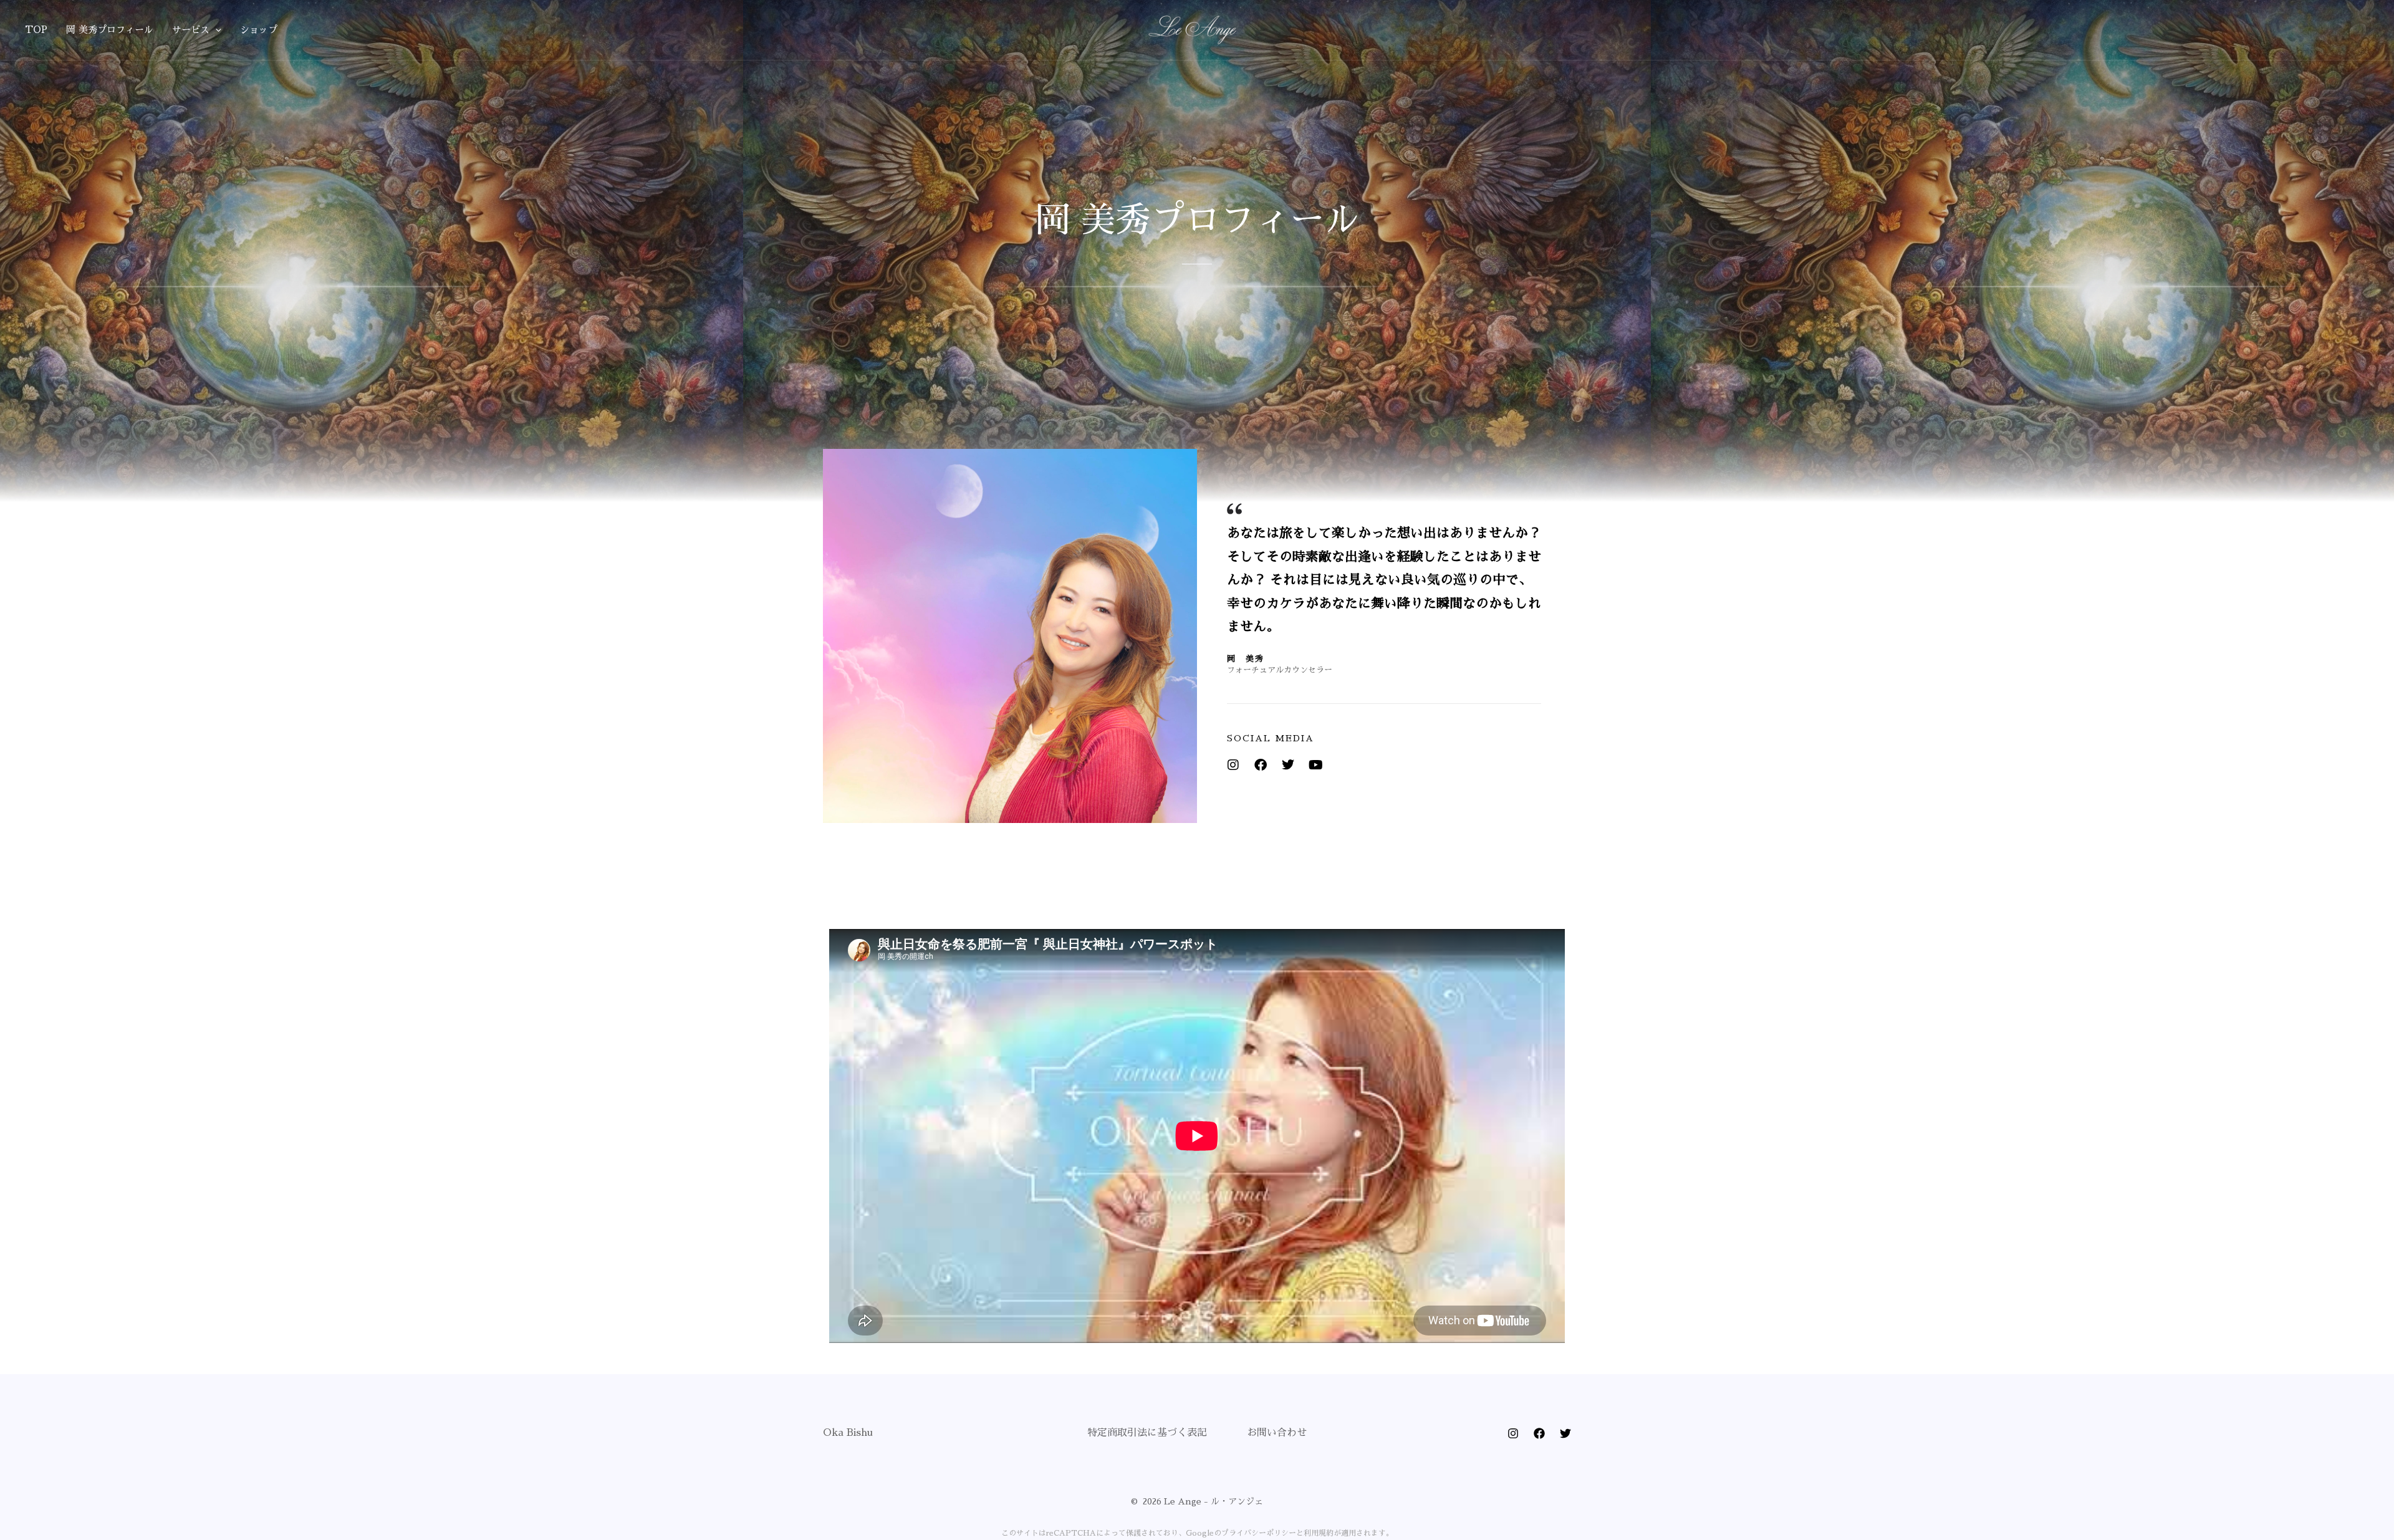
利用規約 (1319, 1533)
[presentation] (215, 30)
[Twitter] (1288, 765)
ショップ (259, 30)
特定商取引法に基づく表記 (1147, 1433)
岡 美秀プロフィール (110, 30)
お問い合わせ (1277, 1433)
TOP (36, 30)
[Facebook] (1261, 765)
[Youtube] (1315, 765)
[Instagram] (1233, 765)
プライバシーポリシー (1259, 1533)
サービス (191, 30)
